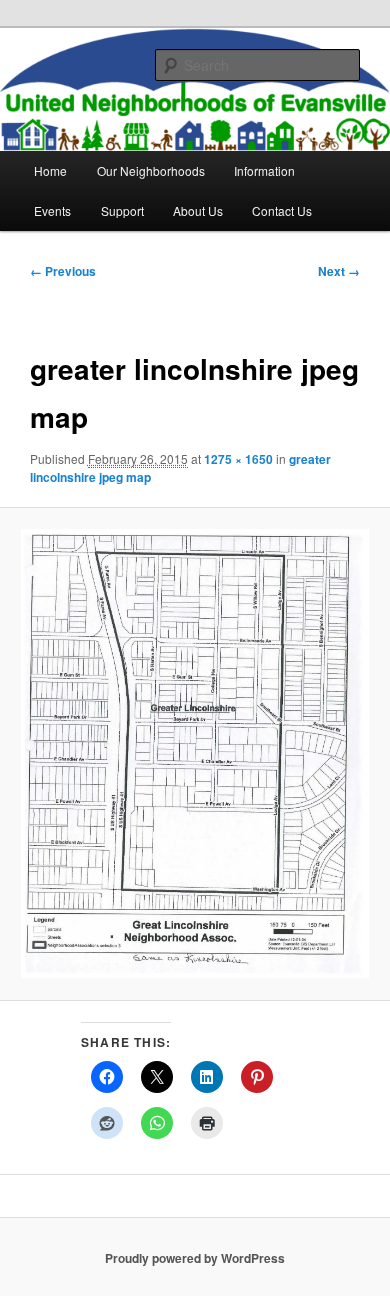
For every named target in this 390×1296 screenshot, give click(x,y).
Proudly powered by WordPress (195, 1258)
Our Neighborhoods (151, 170)
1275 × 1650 (238, 459)
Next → (339, 271)
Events (52, 210)
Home (50, 170)
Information (264, 170)
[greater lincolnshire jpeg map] (194, 754)
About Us (198, 210)
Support (122, 210)
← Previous (63, 271)
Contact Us (282, 210)
